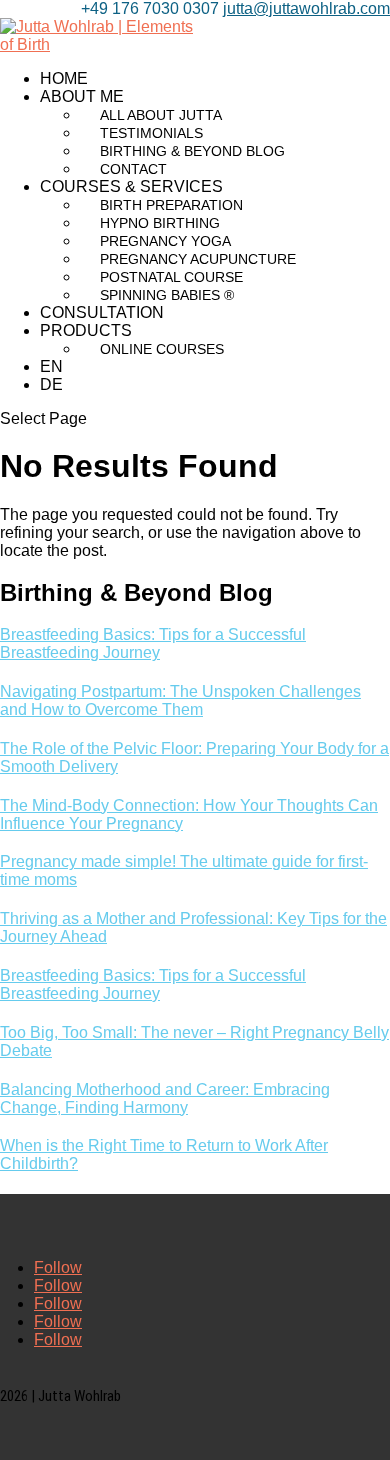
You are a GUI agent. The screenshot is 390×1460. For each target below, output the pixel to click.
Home (64, 78)
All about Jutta (161, 115)
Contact (133, 169)
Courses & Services (131, 186)
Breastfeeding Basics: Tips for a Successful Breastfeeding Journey (153, 643)
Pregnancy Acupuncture (198, 259)
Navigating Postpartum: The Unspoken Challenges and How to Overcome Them (180, 700)
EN (51, 366)
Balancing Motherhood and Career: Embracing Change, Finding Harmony (165, 1098)
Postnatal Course (171, 277)
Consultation (102, 312)
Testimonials (151, 133)
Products (86, 330)
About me (82, 96)
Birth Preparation (171, 205)
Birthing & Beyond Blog (192, 151)
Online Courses (162, 349)
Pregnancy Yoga (165, 241)
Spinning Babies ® (167, 295)
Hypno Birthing (160, 223)
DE (51, 384)
